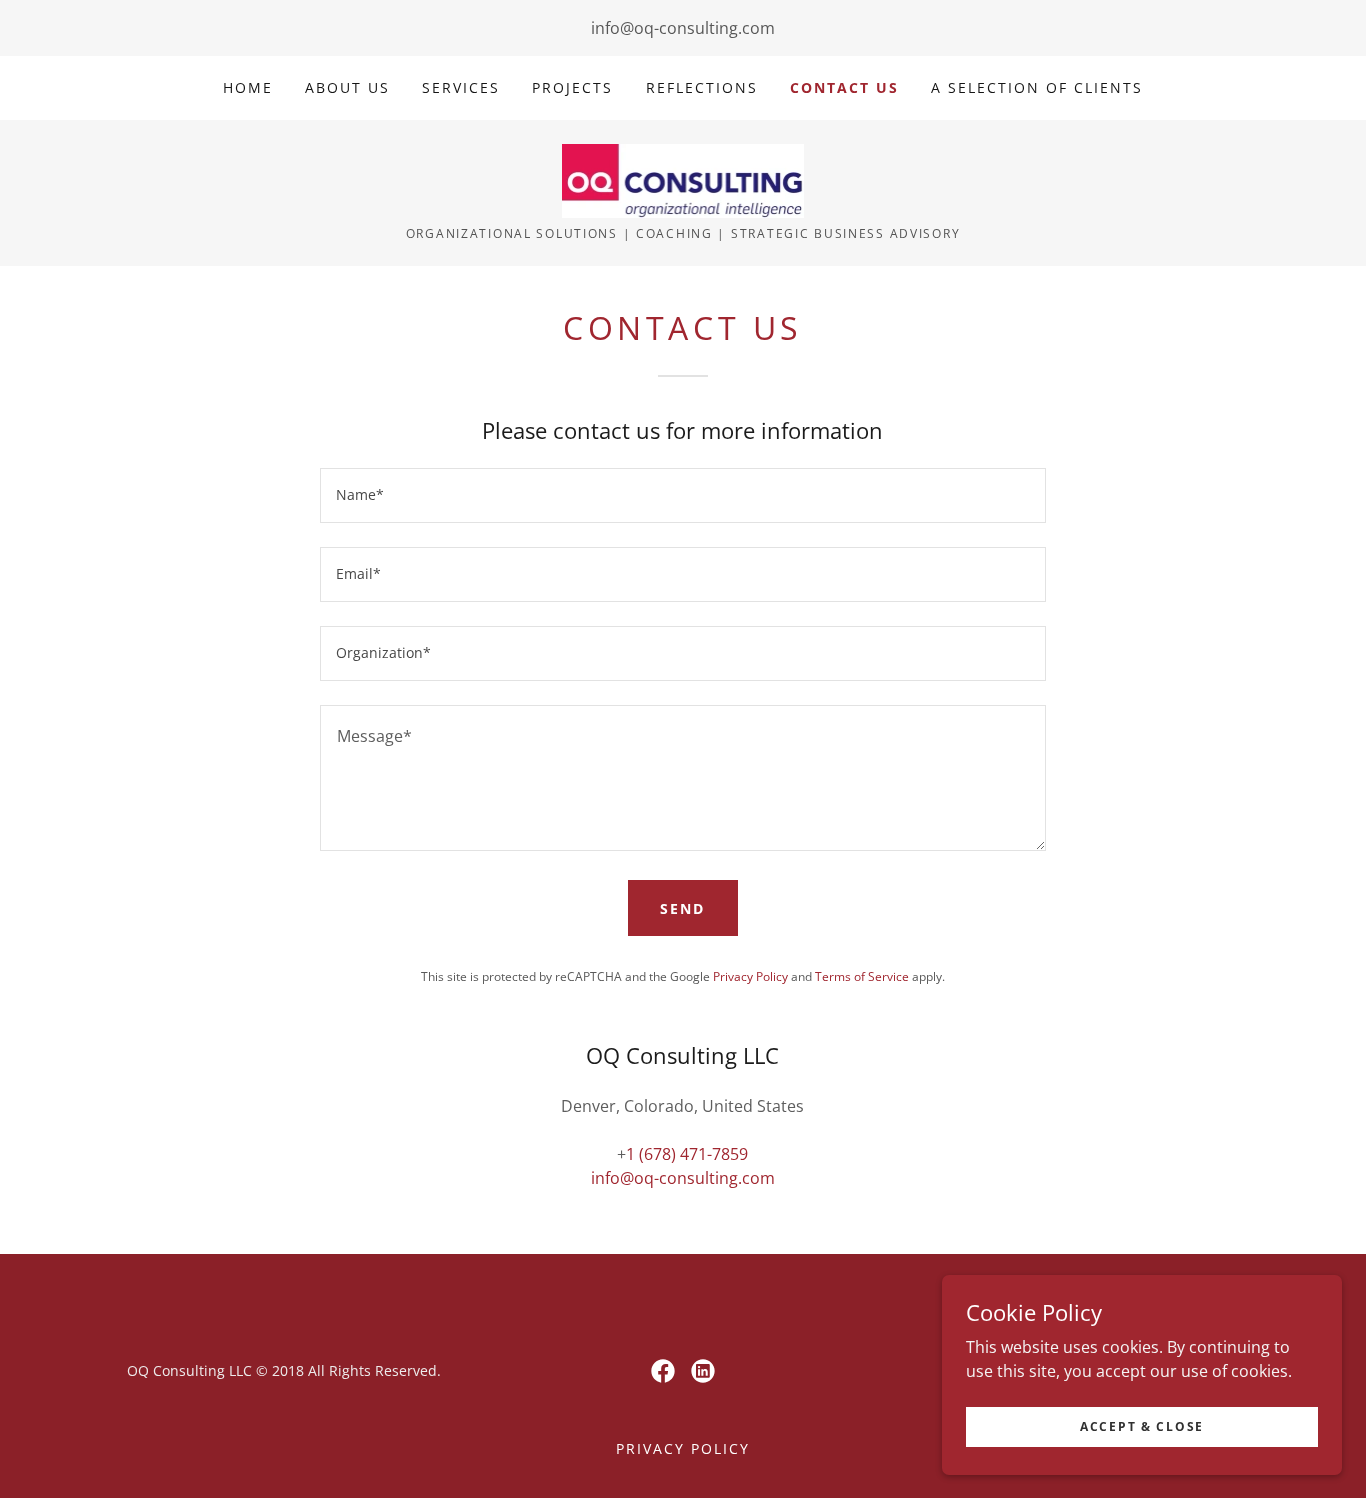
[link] (683, 179)
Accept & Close (1142, 1426)
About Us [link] (347, 87)
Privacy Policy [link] (750, 976)
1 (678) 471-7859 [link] (687, 1154)
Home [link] (248, 87)
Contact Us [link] (844, 87)
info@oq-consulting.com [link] (683, 28)
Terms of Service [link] (862, 976)
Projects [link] (572, 87)
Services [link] (461, 87)
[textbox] (682, 495)
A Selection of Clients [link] (1037, 87)
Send (682, 908)
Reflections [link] (702, 87)
